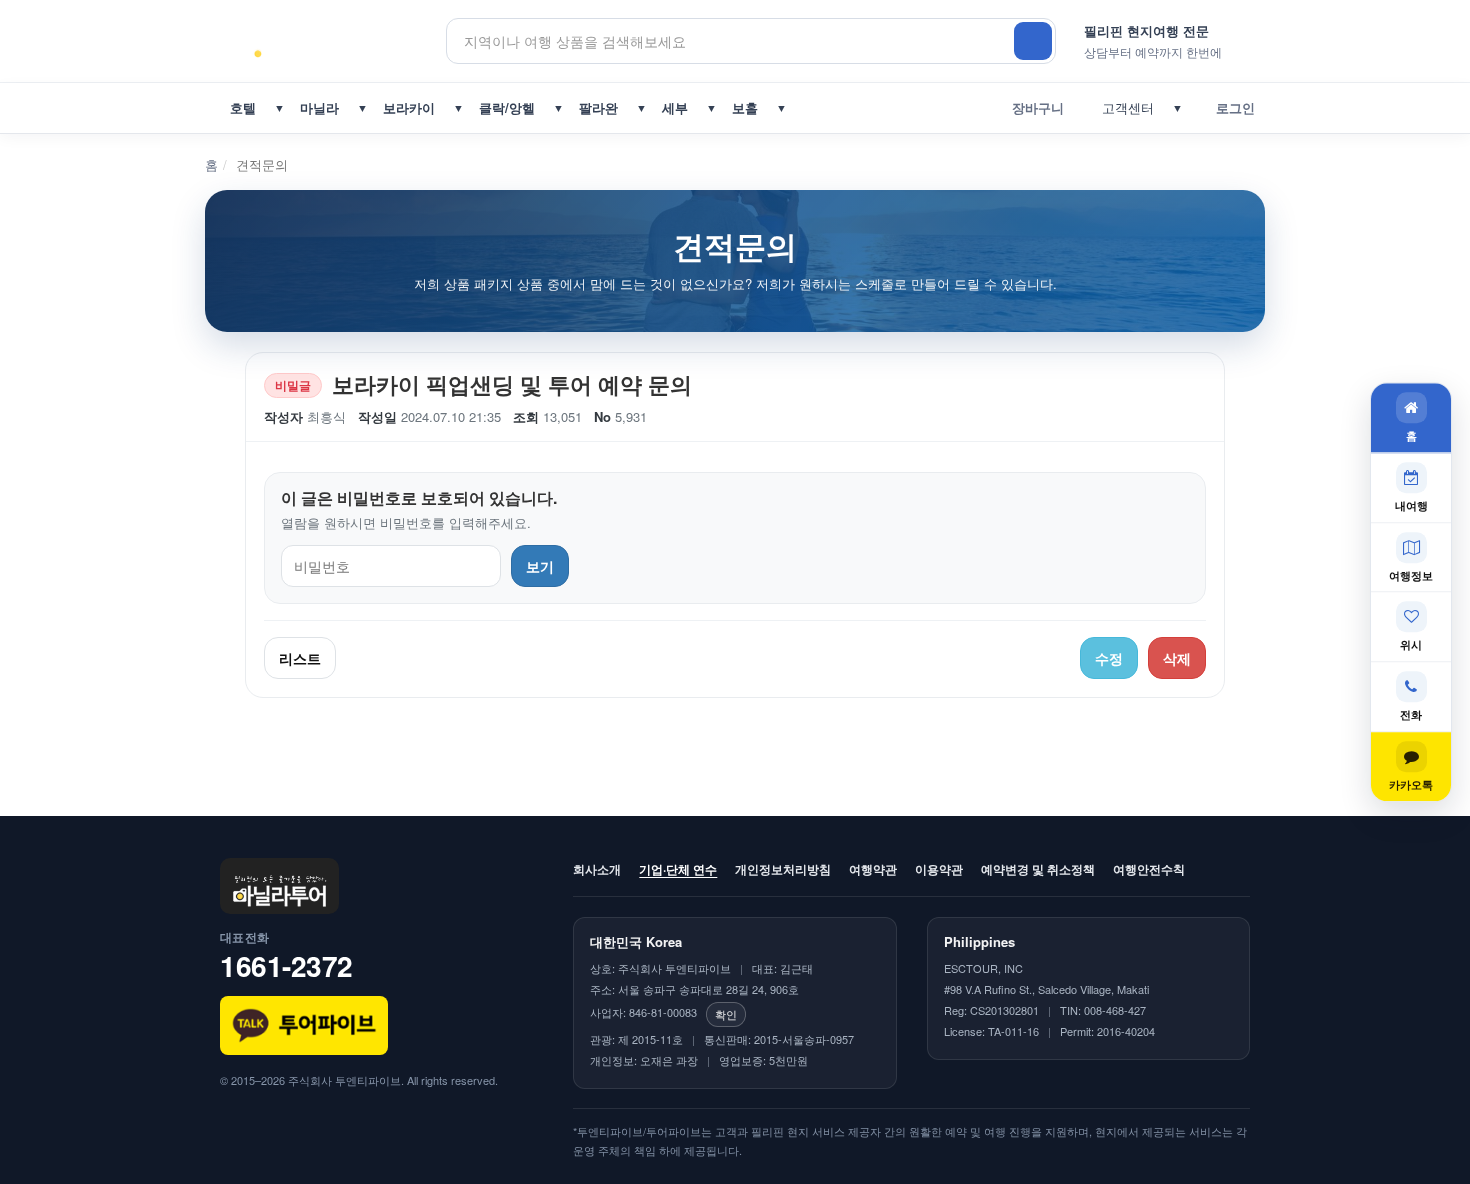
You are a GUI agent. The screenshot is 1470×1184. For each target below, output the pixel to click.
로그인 (1231, 107)
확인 (726, 1014)
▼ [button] (279, 107)
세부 (675, 107)
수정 (1109, 658)
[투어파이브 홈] (333, 41)
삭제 (1177, 658)
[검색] (1033, 41)
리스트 (300, 658)
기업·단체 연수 (678, 869)
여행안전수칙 (1149, 869)
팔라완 (598, 107)
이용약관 (939, 869)
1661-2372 (286, 965)
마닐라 (319, 107)
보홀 (745, 107)
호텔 (243, 107)
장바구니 (1034, 107)
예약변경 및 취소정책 (1038, 869)
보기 (540, 566)
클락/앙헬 (507, 107)
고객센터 (1124, 107)
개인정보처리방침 (783, 869)
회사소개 (597, 869)
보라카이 (409, 107)
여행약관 (873, 869)
